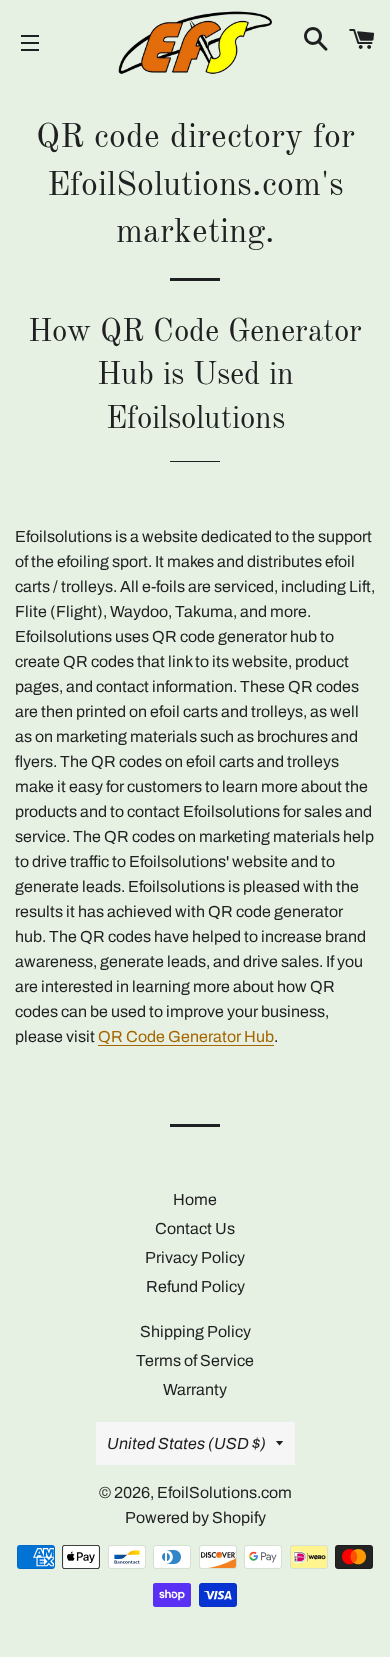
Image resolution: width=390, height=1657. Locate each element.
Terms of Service (195, 1360)
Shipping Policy (195, 1331)
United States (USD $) (186, 1443)
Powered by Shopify (195, 1517)
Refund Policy (195, 1286)
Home (195, 1199)
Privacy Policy (195, 1257)
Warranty (195, 1389)
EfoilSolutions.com (224, 1492)
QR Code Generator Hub (186, 1036)
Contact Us (195, 1228)
